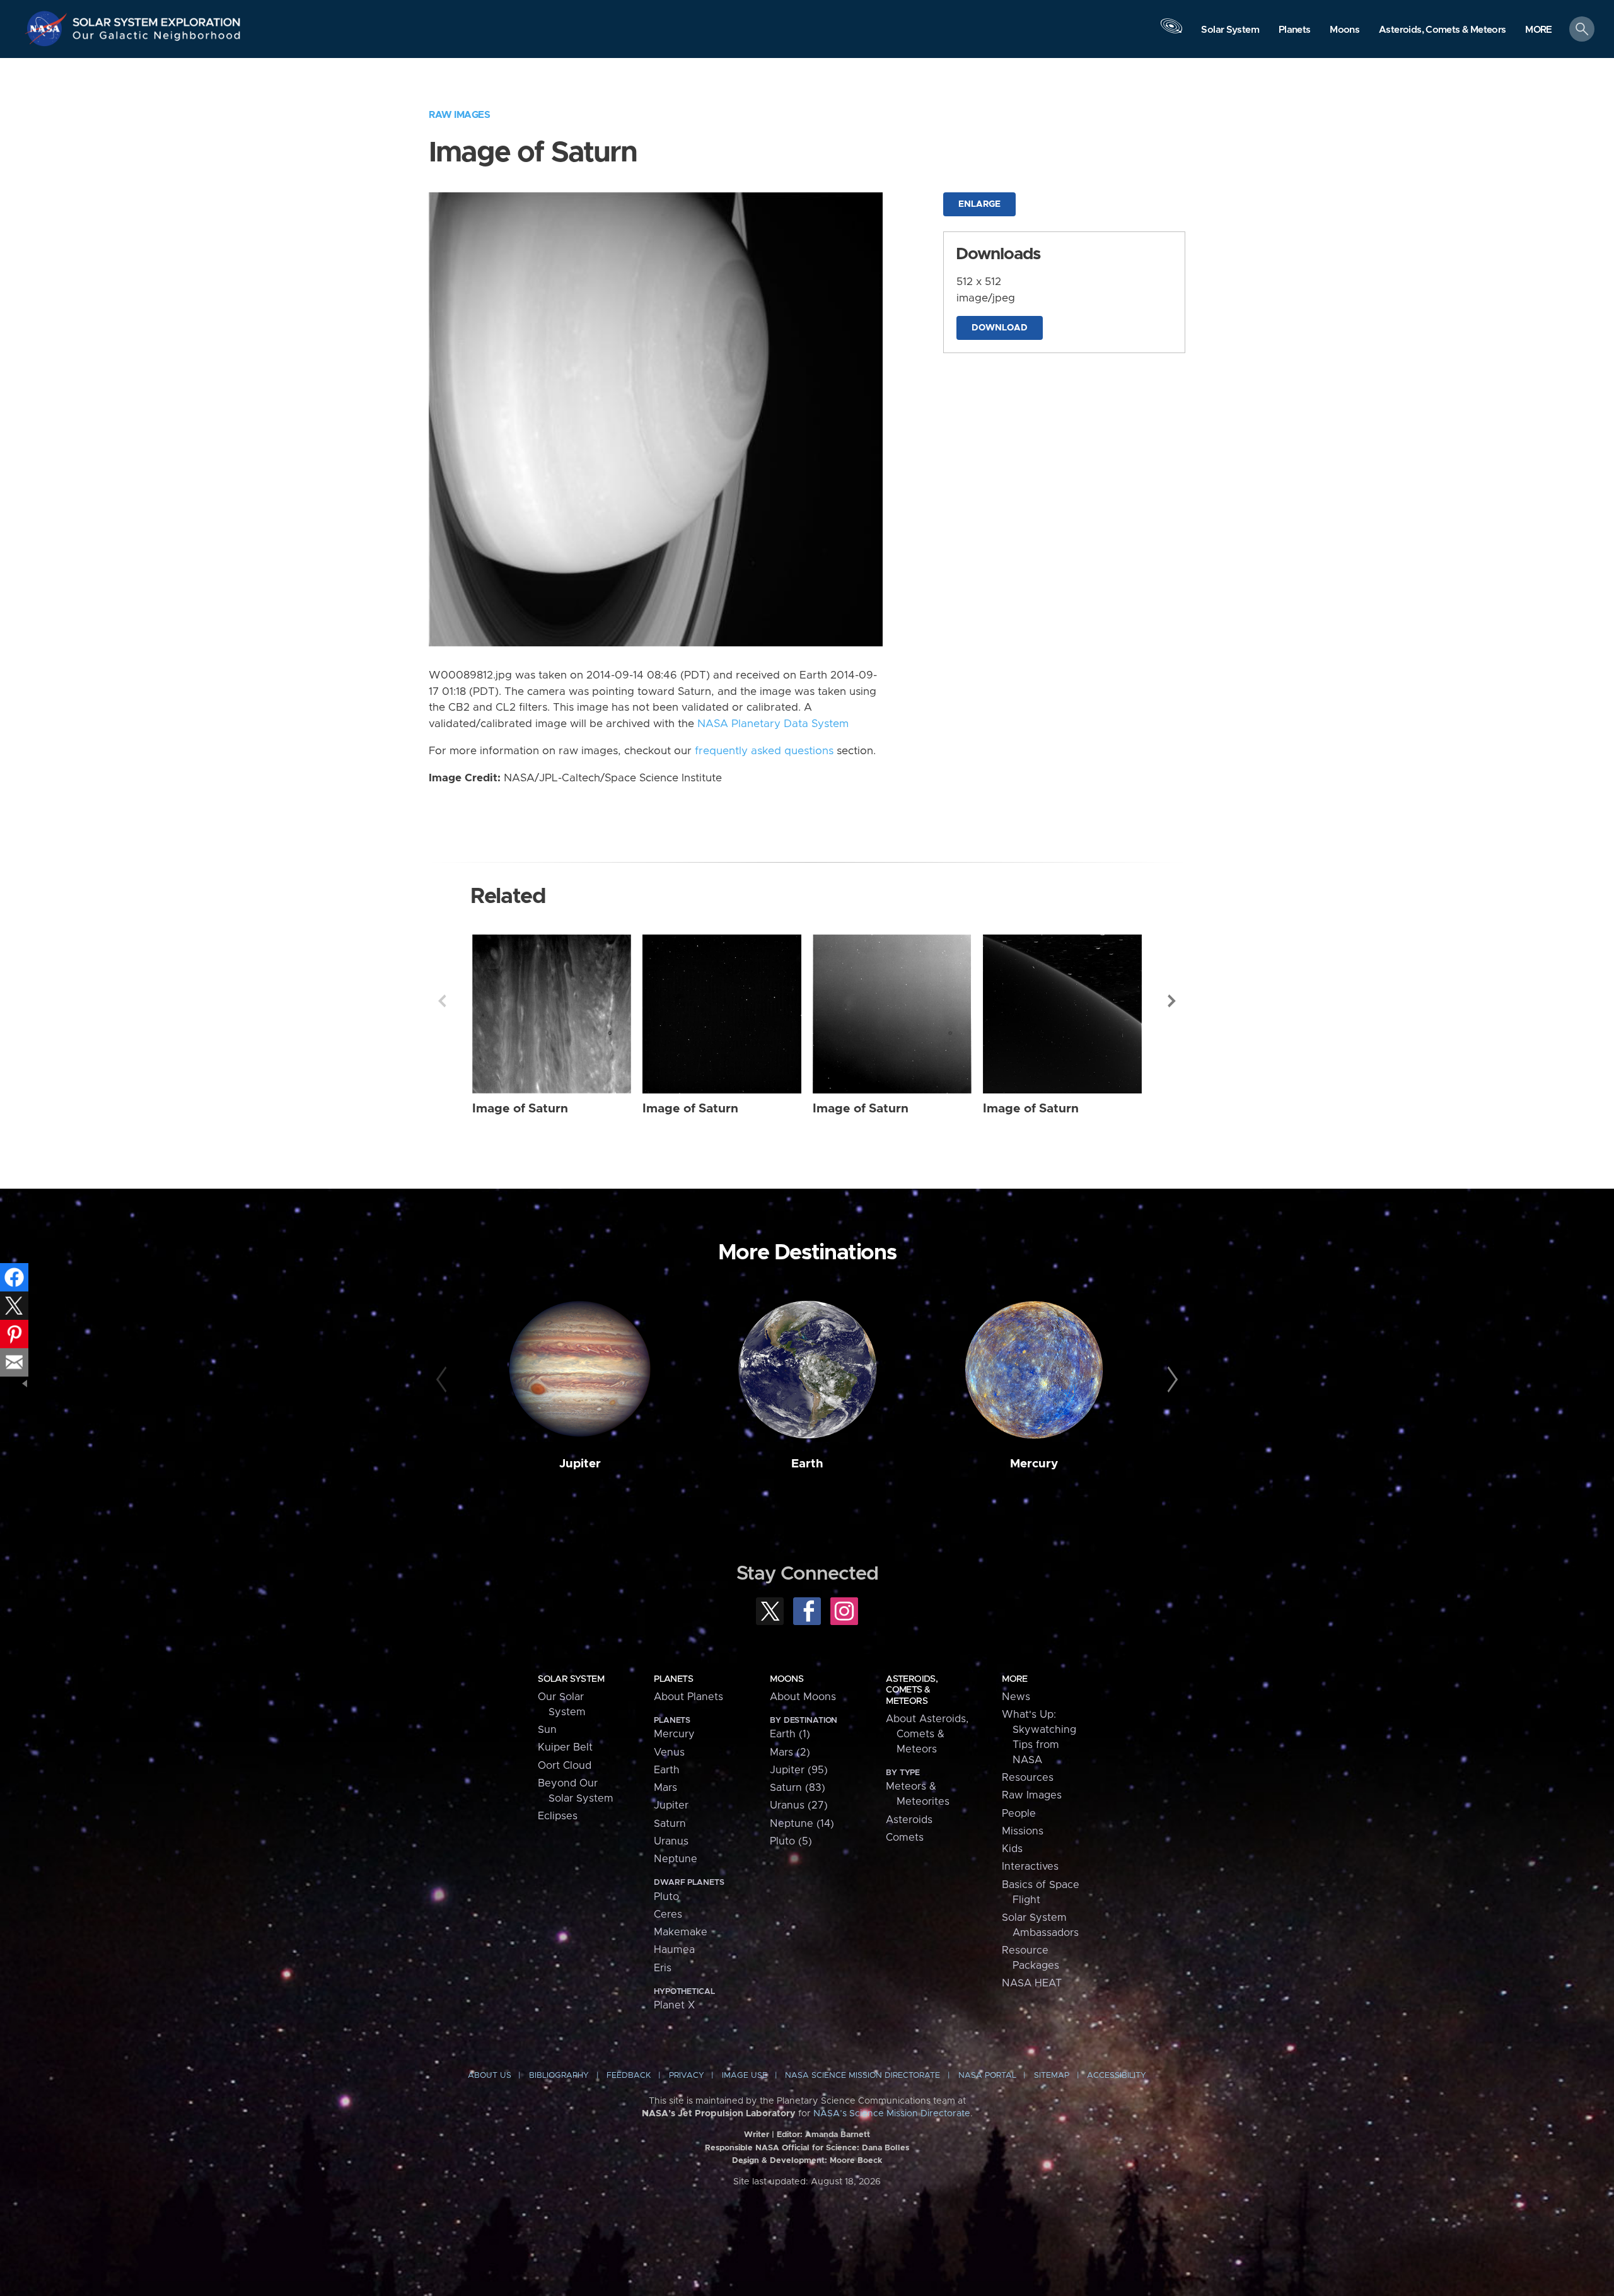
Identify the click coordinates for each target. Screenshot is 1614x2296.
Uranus (671, 1841)
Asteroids (909, 1820)
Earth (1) (790, 1734)
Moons (787, 1679)
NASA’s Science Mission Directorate (892, 2114)
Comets (905, 1838)
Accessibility (1117, 2076)
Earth (807, 1464)
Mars (665, 1788)
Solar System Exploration (157, 19)
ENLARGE (979, 204)
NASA (48, 28)
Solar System (571, 1679)
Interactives (1030, 1867)
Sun (547, 1730)
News (1016, 1697)
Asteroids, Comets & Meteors (912, 1690)
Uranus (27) (799, 1805)
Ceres (668, 1914)
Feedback (629, 2076)
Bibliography (559, 2076)
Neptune (676, 1859)
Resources (1028, 1778)
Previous (442, 1001)
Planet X (674, 2005)
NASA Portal (987, 2076)
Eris (663, 1968)
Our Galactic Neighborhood (157, 38)
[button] (1539, 30)
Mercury (1034, 1464)
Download (1000, 328)
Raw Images (459, 115)
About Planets (688, 1697)
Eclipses (558, 1816)
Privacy (687, 2076)
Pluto (666, 1897)
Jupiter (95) (799, 1770)
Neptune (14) (802, 1824)
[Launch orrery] (1171, 32)
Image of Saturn (520, 1109)
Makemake (681, 1932)
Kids (1012, 1849)
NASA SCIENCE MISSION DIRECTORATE (862, 2076)
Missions (1023, 1831)
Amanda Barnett (838, 2135)
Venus (669, 1752)
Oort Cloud (565, 1766)
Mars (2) (790, 1752)
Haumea (674, 1950)
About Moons (803, 1697)
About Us (490, 2076)
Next (1172, 1001)
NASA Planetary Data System (773, 724)
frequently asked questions (764, 751)
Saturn (670, 1824)
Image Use (745, 2076)
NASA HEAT (1032, 1983)
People (1019, 1814)
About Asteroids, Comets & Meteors (927, 1734)
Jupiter (580, 1464)
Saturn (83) (798, 1788)
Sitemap (1052, 2076)
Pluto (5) (791, 1841)
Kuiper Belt (565, 1747)
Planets (673, 1679)
